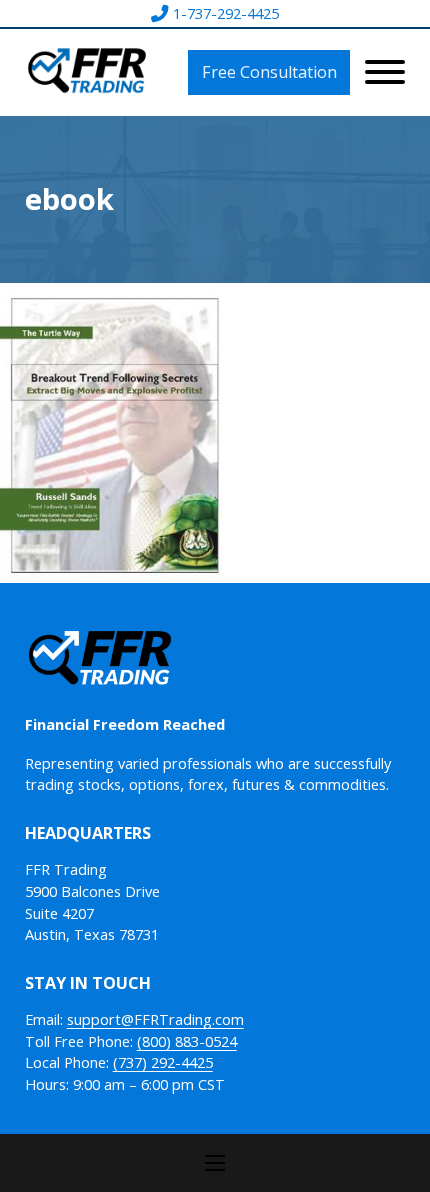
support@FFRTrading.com (155, 1019)
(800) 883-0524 (187, 1041)
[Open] (385, 72)
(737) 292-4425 (163, 1062)
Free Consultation (269, 72)
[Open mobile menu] (215, 1163)
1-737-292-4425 (226, 13)
